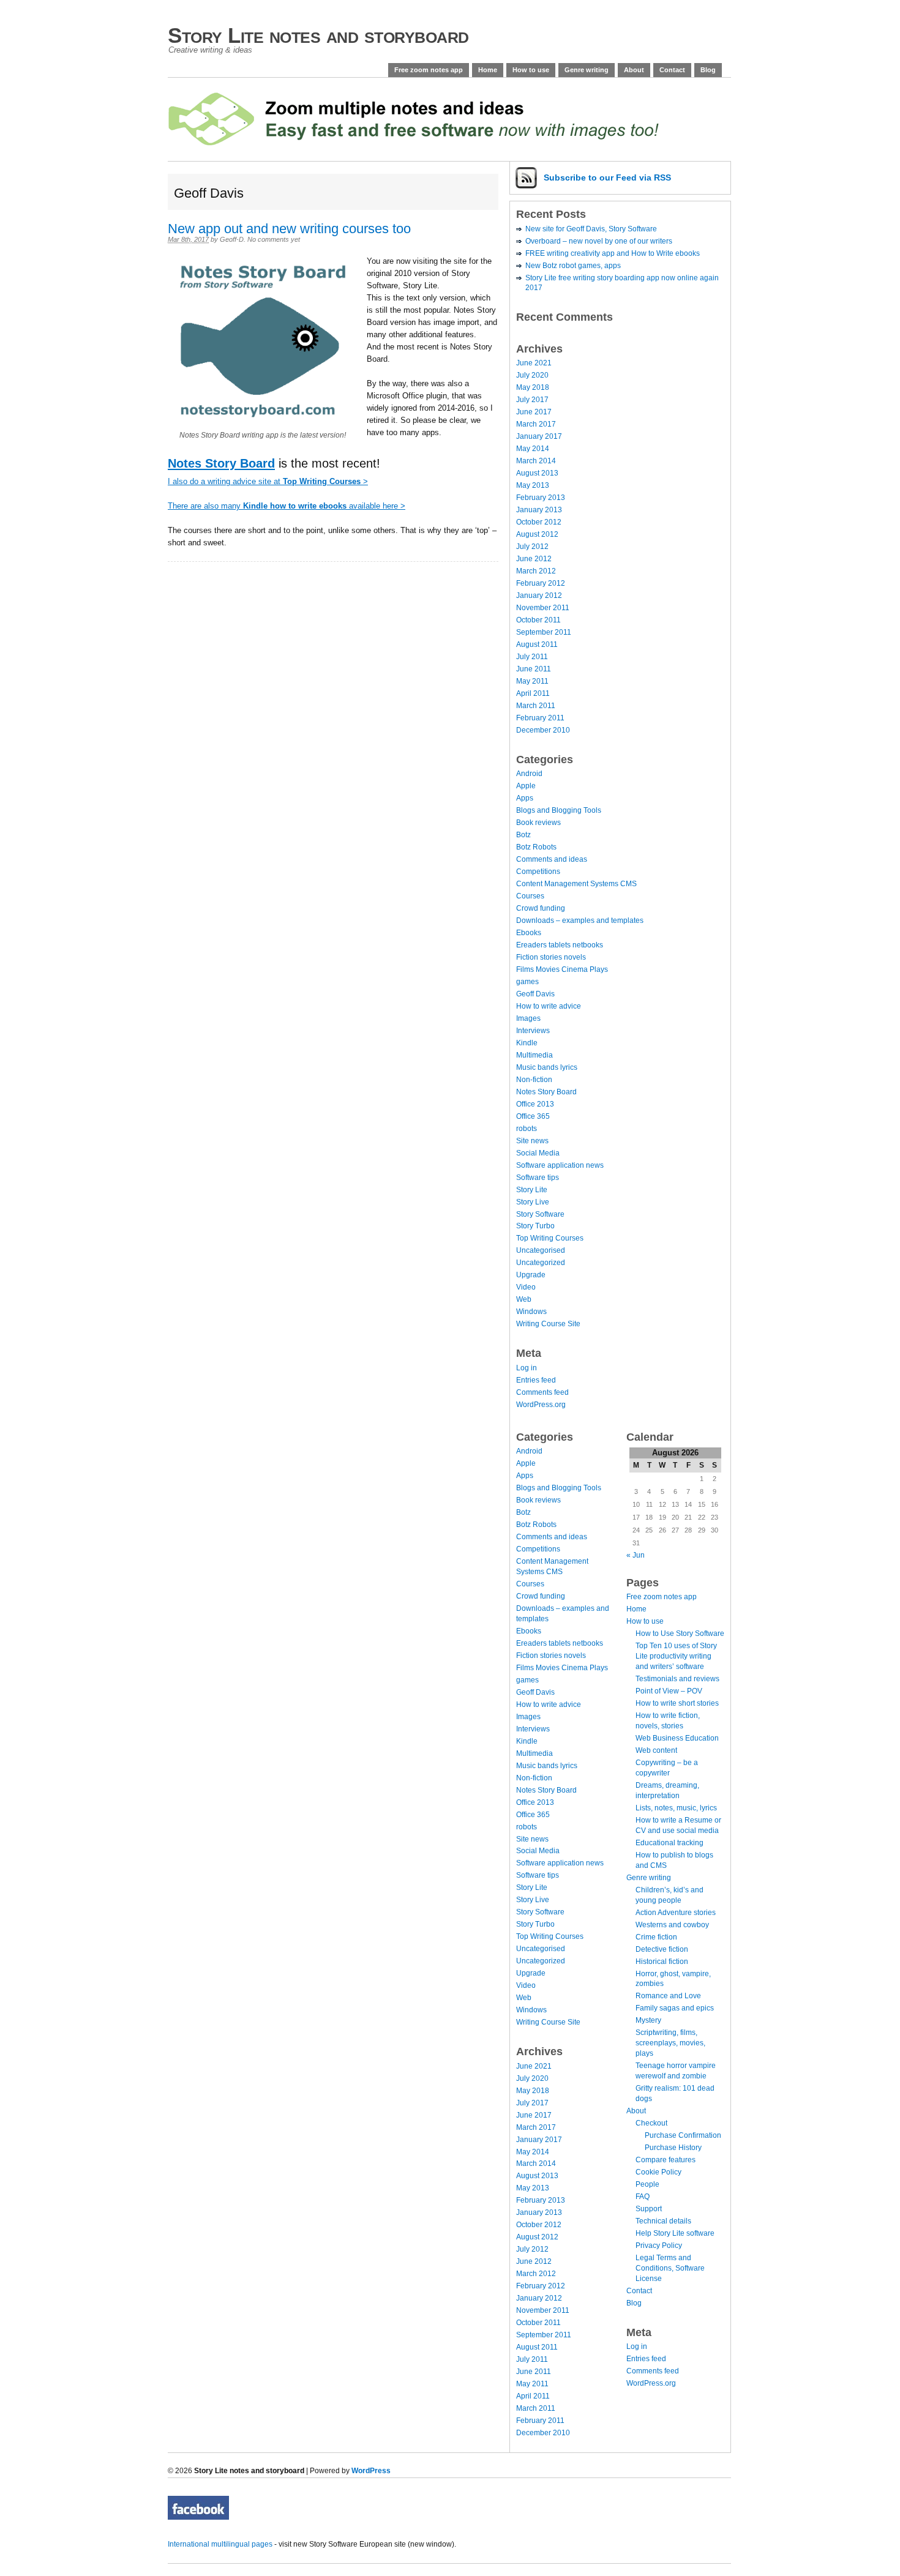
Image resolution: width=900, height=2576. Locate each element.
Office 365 (533, 1116)
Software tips (538, 1178)
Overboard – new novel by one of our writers (599, 241)
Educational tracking (669, 1843)
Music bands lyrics (547, 1067)
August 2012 (537, 534)
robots (527, 1129)
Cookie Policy (658, 2172)
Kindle (527, 1043)
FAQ (643, 2197)
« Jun (636, 1555)
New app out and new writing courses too (289, 229)
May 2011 (532, 681)
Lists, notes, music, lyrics (676, 1808)
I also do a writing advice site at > (268, 481)
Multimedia (534, 1055)
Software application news (560, 1165)
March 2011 (536, 706)
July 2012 (532, 547)
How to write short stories (677, 1703)
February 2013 (541, 498)
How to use (531, 70)
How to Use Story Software (680, 1633)
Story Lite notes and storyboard (318, 35)
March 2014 (536, 461)
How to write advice (549, 1006)
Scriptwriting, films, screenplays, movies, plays (670, 2043)
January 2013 (539, 510)
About (634, 70)
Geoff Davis (535, 994)
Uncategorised (541, 1250)
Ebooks (529, 933)
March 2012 (536, 571)
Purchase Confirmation (683, 2135)
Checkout (651, 2123)
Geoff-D (232, 239)
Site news (532, 1141)
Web (524, 1299)
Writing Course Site (548, 1324)
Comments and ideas (552, 859)
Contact (672, 70)
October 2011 (538, 620)
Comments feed (542, 1392)
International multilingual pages (220, 2544)
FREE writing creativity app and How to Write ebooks (613, 253)
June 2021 (534, 363)
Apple (526, 786)
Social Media (538, 1153)
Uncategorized (541, 1263)
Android (529, 774)
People (647, 2184)
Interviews (533, 1031)
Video (526, 1287)
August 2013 (537, 473)
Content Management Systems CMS (576, 884)
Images (528, 1018)
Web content (656, 1750)
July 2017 (532, 400)
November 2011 (543, 608)
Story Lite (532, 1190)
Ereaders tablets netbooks (560, 945)
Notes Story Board (546, 1092)
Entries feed (536, 1380)
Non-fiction (534, 1080)
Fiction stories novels (551, 957)
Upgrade (531, 1275)
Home (488, 70)
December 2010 (543, 730)
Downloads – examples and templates (580, 920)
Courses (530, 896)
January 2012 (539, 595)
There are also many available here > (287, 506)
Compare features (666, 2160)
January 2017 (539, 436)
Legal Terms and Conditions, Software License (670, 2268)
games (527, 982)
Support (649, 2209)
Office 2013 (535, 1104)
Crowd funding (541, 908)
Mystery (648, 2020)
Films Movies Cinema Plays (562, 969)
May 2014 (533, 449)
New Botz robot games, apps (573, 266)
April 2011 (533, 693)
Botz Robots (536, 847)
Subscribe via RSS (607, 177)
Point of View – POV (669, 1691)
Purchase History (673, 2148)
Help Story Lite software (675, 2233)
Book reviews (538, 823)
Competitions (538, 872)
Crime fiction (656, 1937)
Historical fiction (662, 1962)
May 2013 (533, 485)
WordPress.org (541, 1405)
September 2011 (544, 632)
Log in (527, 1368)
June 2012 (534, 559)
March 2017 (536, 424)
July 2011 (532, 657)
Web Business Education (677, 1738)
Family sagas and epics (675, 2008)
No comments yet (274, 239)
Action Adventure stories (676, 1913)
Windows (531, 1312)
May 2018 (533, 387)
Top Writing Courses (550, 1238)
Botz (523, 835)
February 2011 (540, 718)
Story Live (533, 1202)
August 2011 (537, 644)
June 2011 (534, 669)
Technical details (663, 2221)
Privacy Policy (659, 2246)
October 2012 (539, 522)
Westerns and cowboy (672, 1925)
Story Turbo (535, 1226)
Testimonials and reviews (677, 1679)
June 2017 (534, 412)
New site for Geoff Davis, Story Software (591, 229)
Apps (525, 798)
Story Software (540, 1214)
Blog (708, 70)
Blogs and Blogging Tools (559, 810)
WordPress (371, 2471)
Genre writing (587, 70)
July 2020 (532, 375)
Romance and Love (668, 1996)
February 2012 (541, 583)
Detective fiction (662, 1949)
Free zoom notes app (429, 70)
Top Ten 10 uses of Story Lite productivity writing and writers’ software (676, 1656)
